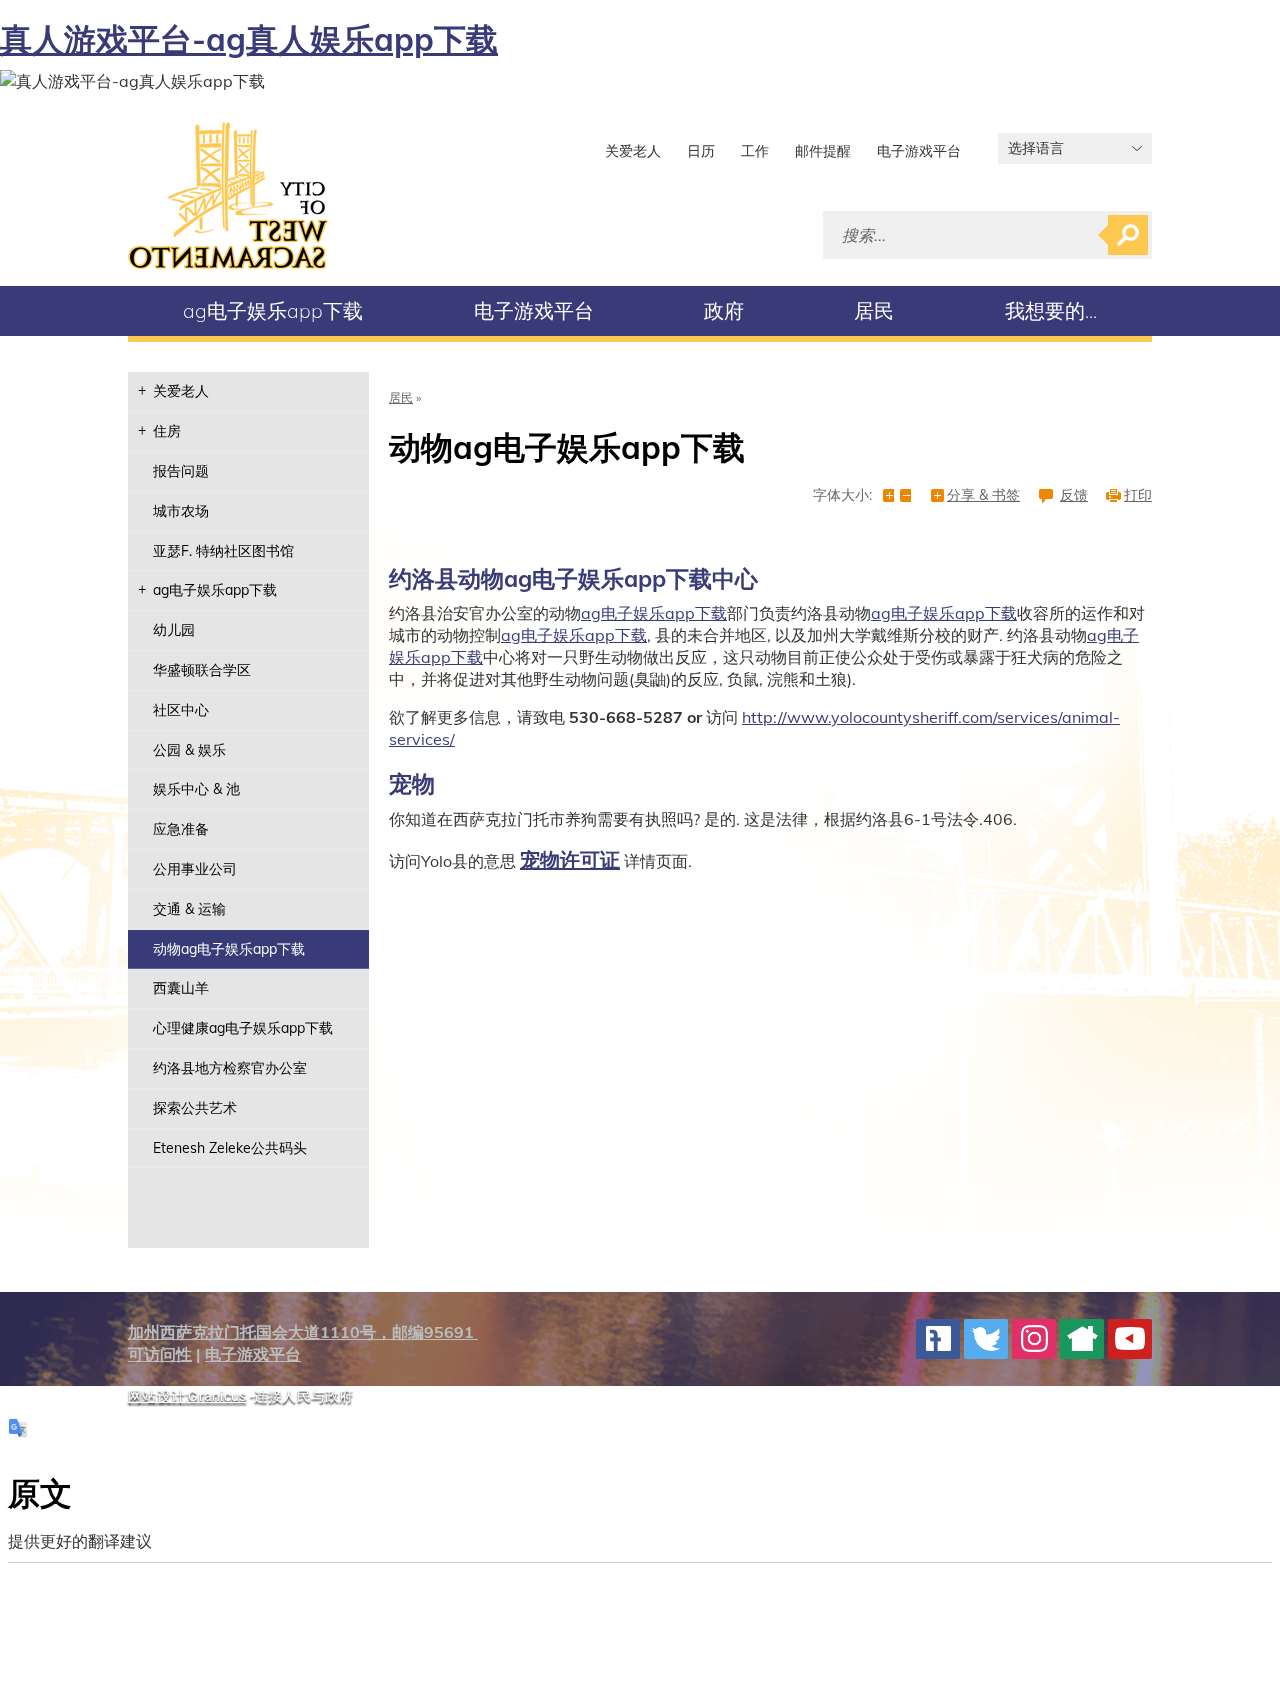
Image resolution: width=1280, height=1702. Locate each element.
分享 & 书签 (983, 496)
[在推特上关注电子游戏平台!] (986, 1339)
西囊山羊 (181, 988)
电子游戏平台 (919, 151)
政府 (724, 310)
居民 (874, 310)
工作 (755, 151)
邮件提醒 (823, 151)
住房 (167, 431)
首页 (228, 195)
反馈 (1074, 496)
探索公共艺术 (195, 1108)
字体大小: (842, 495)
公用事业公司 (195, 869)
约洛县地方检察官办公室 (230, 1068)
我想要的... (1051, 310)
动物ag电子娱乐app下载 (229, 949)
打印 (1138, 496)
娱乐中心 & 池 (196, 789)
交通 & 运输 (189, 909)
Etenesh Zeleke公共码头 (230, 1148)
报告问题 (181, 471)
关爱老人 (633, 151)
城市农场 (181, 511)
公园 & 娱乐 (189, 750)
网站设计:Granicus (187, 1396)
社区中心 (181, 710)
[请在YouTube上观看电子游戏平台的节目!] (1130, 1339)
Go (1128, 235)
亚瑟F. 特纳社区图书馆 (223, 551)
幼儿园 (174, 630)
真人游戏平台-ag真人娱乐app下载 (249, 39)
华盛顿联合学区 (202, 670)
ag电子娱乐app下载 (273, 310)
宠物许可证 (570, 859)
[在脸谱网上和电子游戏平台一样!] (938, 1339)
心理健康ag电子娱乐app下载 (243, 1028)
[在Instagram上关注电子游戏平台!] (1034, 1339)
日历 (701, 151)
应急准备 (181, 829)
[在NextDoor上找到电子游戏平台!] (1082, 1339)
